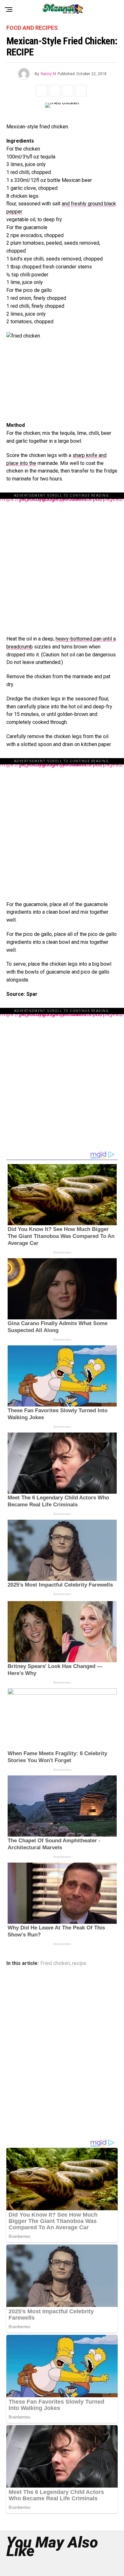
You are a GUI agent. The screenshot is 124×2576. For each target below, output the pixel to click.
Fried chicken (55, 1963)
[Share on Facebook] (42, 91)
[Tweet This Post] (55, 91)
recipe (79, 1963)
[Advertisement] (62, 561)
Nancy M (48, 74)
